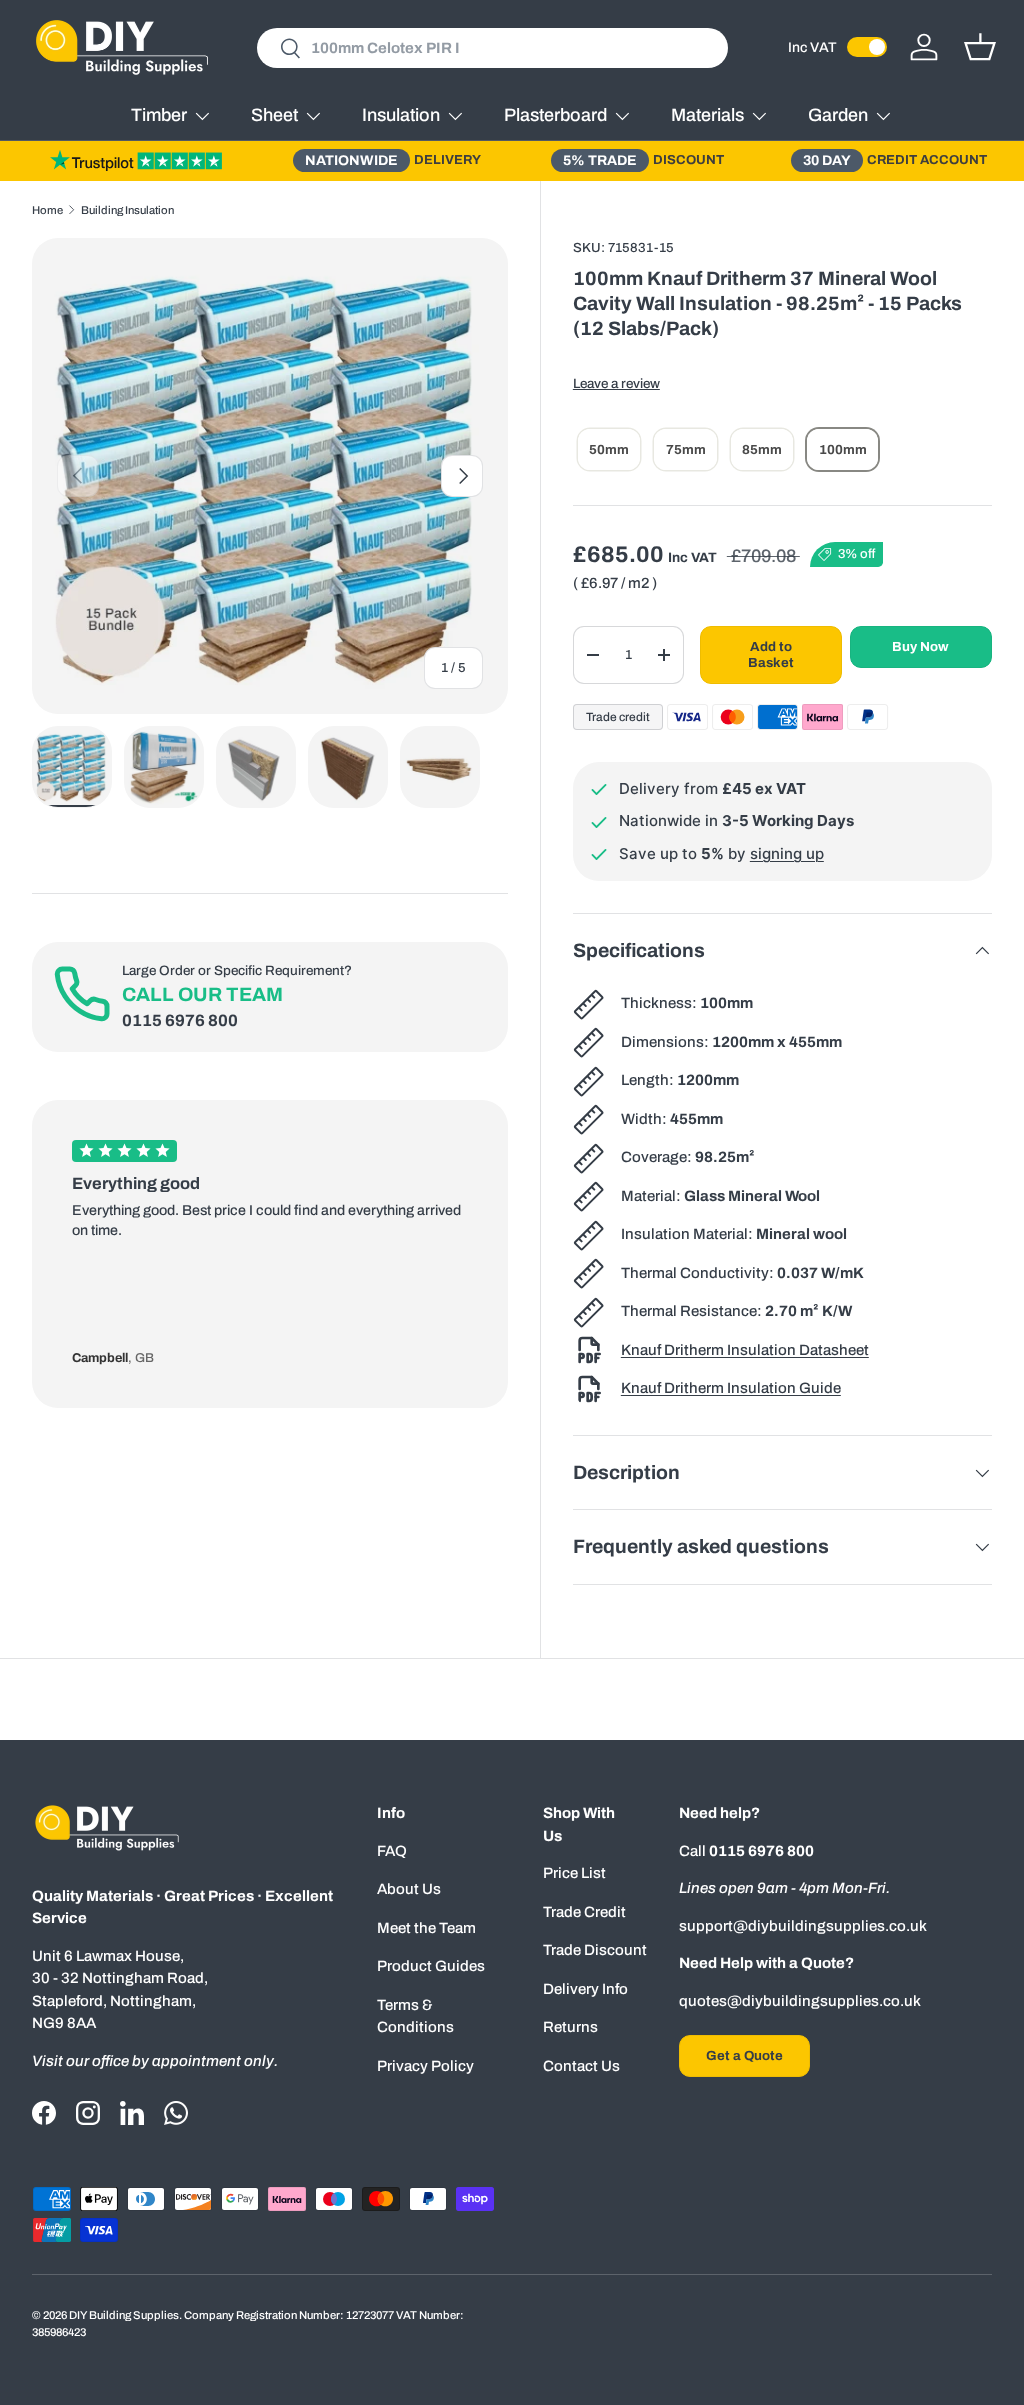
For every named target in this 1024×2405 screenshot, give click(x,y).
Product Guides (431, 1966)
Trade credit (618, 717)
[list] (270, 476)
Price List (574, 1873)
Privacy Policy (425, 2066)
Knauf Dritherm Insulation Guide (731, 1388)
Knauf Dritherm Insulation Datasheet (745, 1350)
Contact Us (581, 2066)
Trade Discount (595, 1950)
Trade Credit (584, 1912)
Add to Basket (771, 654)
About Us (409, 1889)
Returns (570, 2027)
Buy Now (920, 646)
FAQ (392, 1851)
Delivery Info (585, 1989)
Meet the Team (426, 1928)
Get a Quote (744, 2055)
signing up (787, 853)
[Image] (136, 160)
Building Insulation (127, 210)
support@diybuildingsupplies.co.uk (803, 1926)
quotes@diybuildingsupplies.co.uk (800, 2001)
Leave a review (616, 383)
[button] (980, 47)
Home (47, 210)
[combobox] (492, 48)
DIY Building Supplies (124, 2315)
